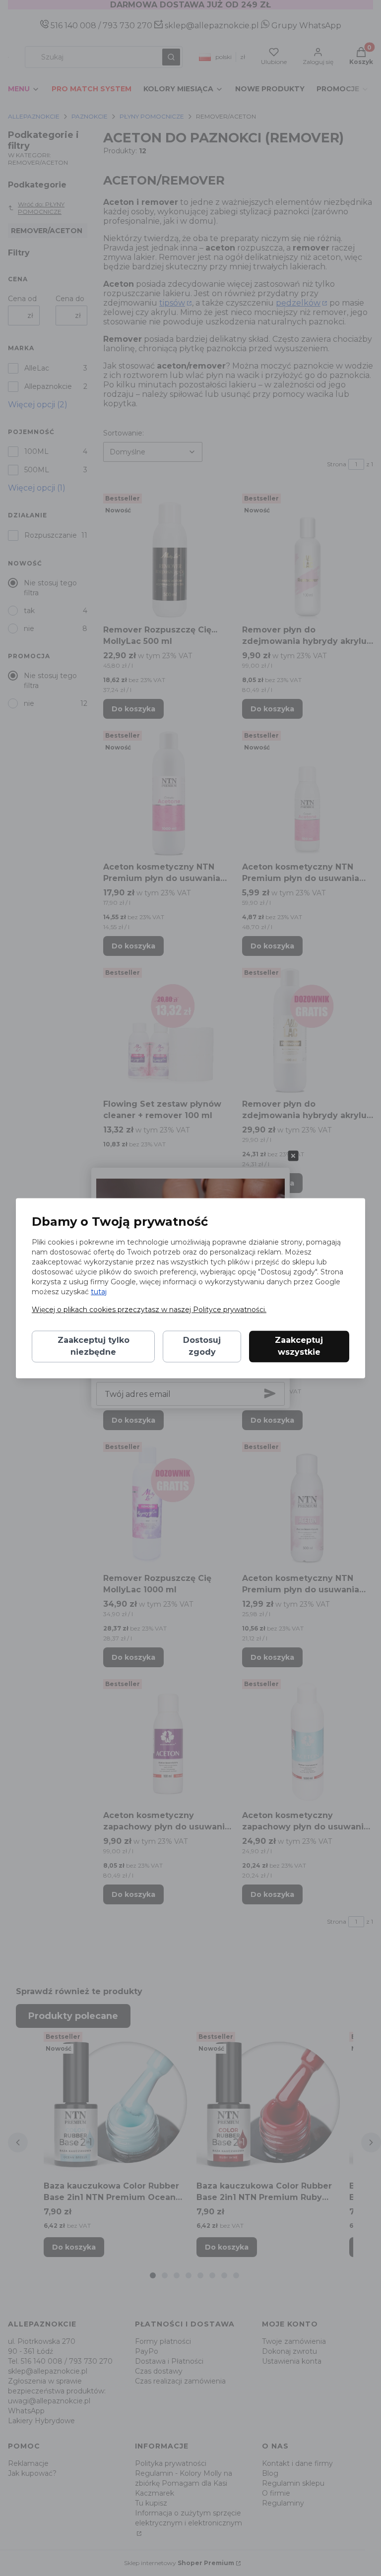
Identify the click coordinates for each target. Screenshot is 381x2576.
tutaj (99, 1292)
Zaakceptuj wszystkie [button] (299, 1346)
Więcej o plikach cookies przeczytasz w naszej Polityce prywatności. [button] (149, 1310)
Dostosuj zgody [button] (202, 1346)
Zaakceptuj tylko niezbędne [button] (94, 1346)
